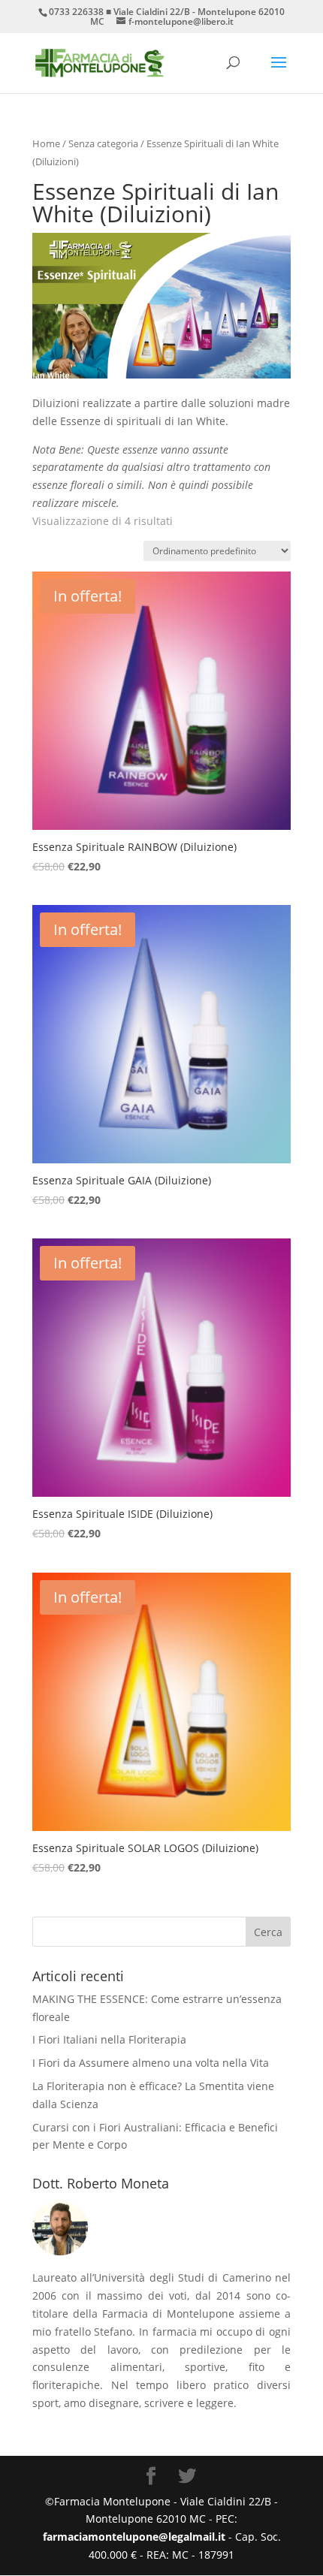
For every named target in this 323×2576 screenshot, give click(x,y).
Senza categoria (103, 143)
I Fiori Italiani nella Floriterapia (109, 2039)
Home (46, 143)
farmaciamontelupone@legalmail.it (136, 2537)
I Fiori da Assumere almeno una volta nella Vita (151, 2063)
